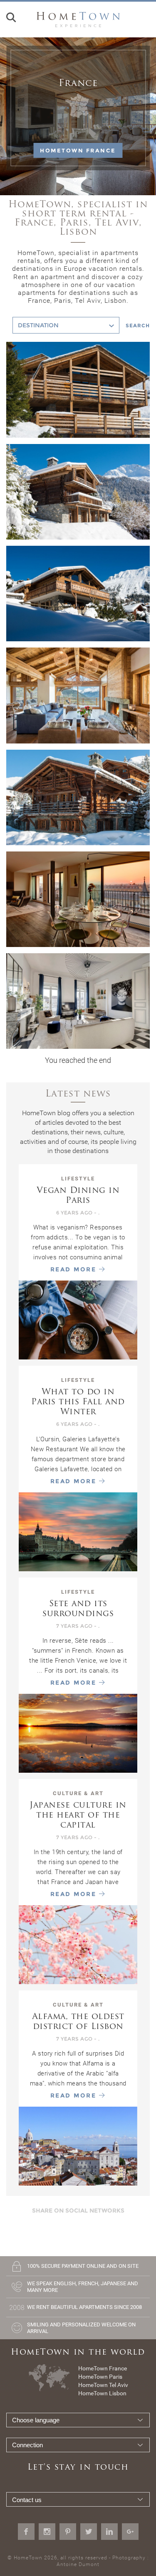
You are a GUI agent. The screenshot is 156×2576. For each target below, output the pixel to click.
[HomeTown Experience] (78, 19)
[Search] (11, 20)
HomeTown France (78, 150)
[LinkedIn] (109, 2532)
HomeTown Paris (100, 2377)
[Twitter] (89, 2532)
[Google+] (130, 2532)
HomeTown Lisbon (102, 2393)
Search (138, 325)
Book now (78, 424)
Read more (75, 1269)
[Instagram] (47, 2532)
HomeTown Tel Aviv (103, 2385)
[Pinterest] (68, 2532)
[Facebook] (26, 2532)
